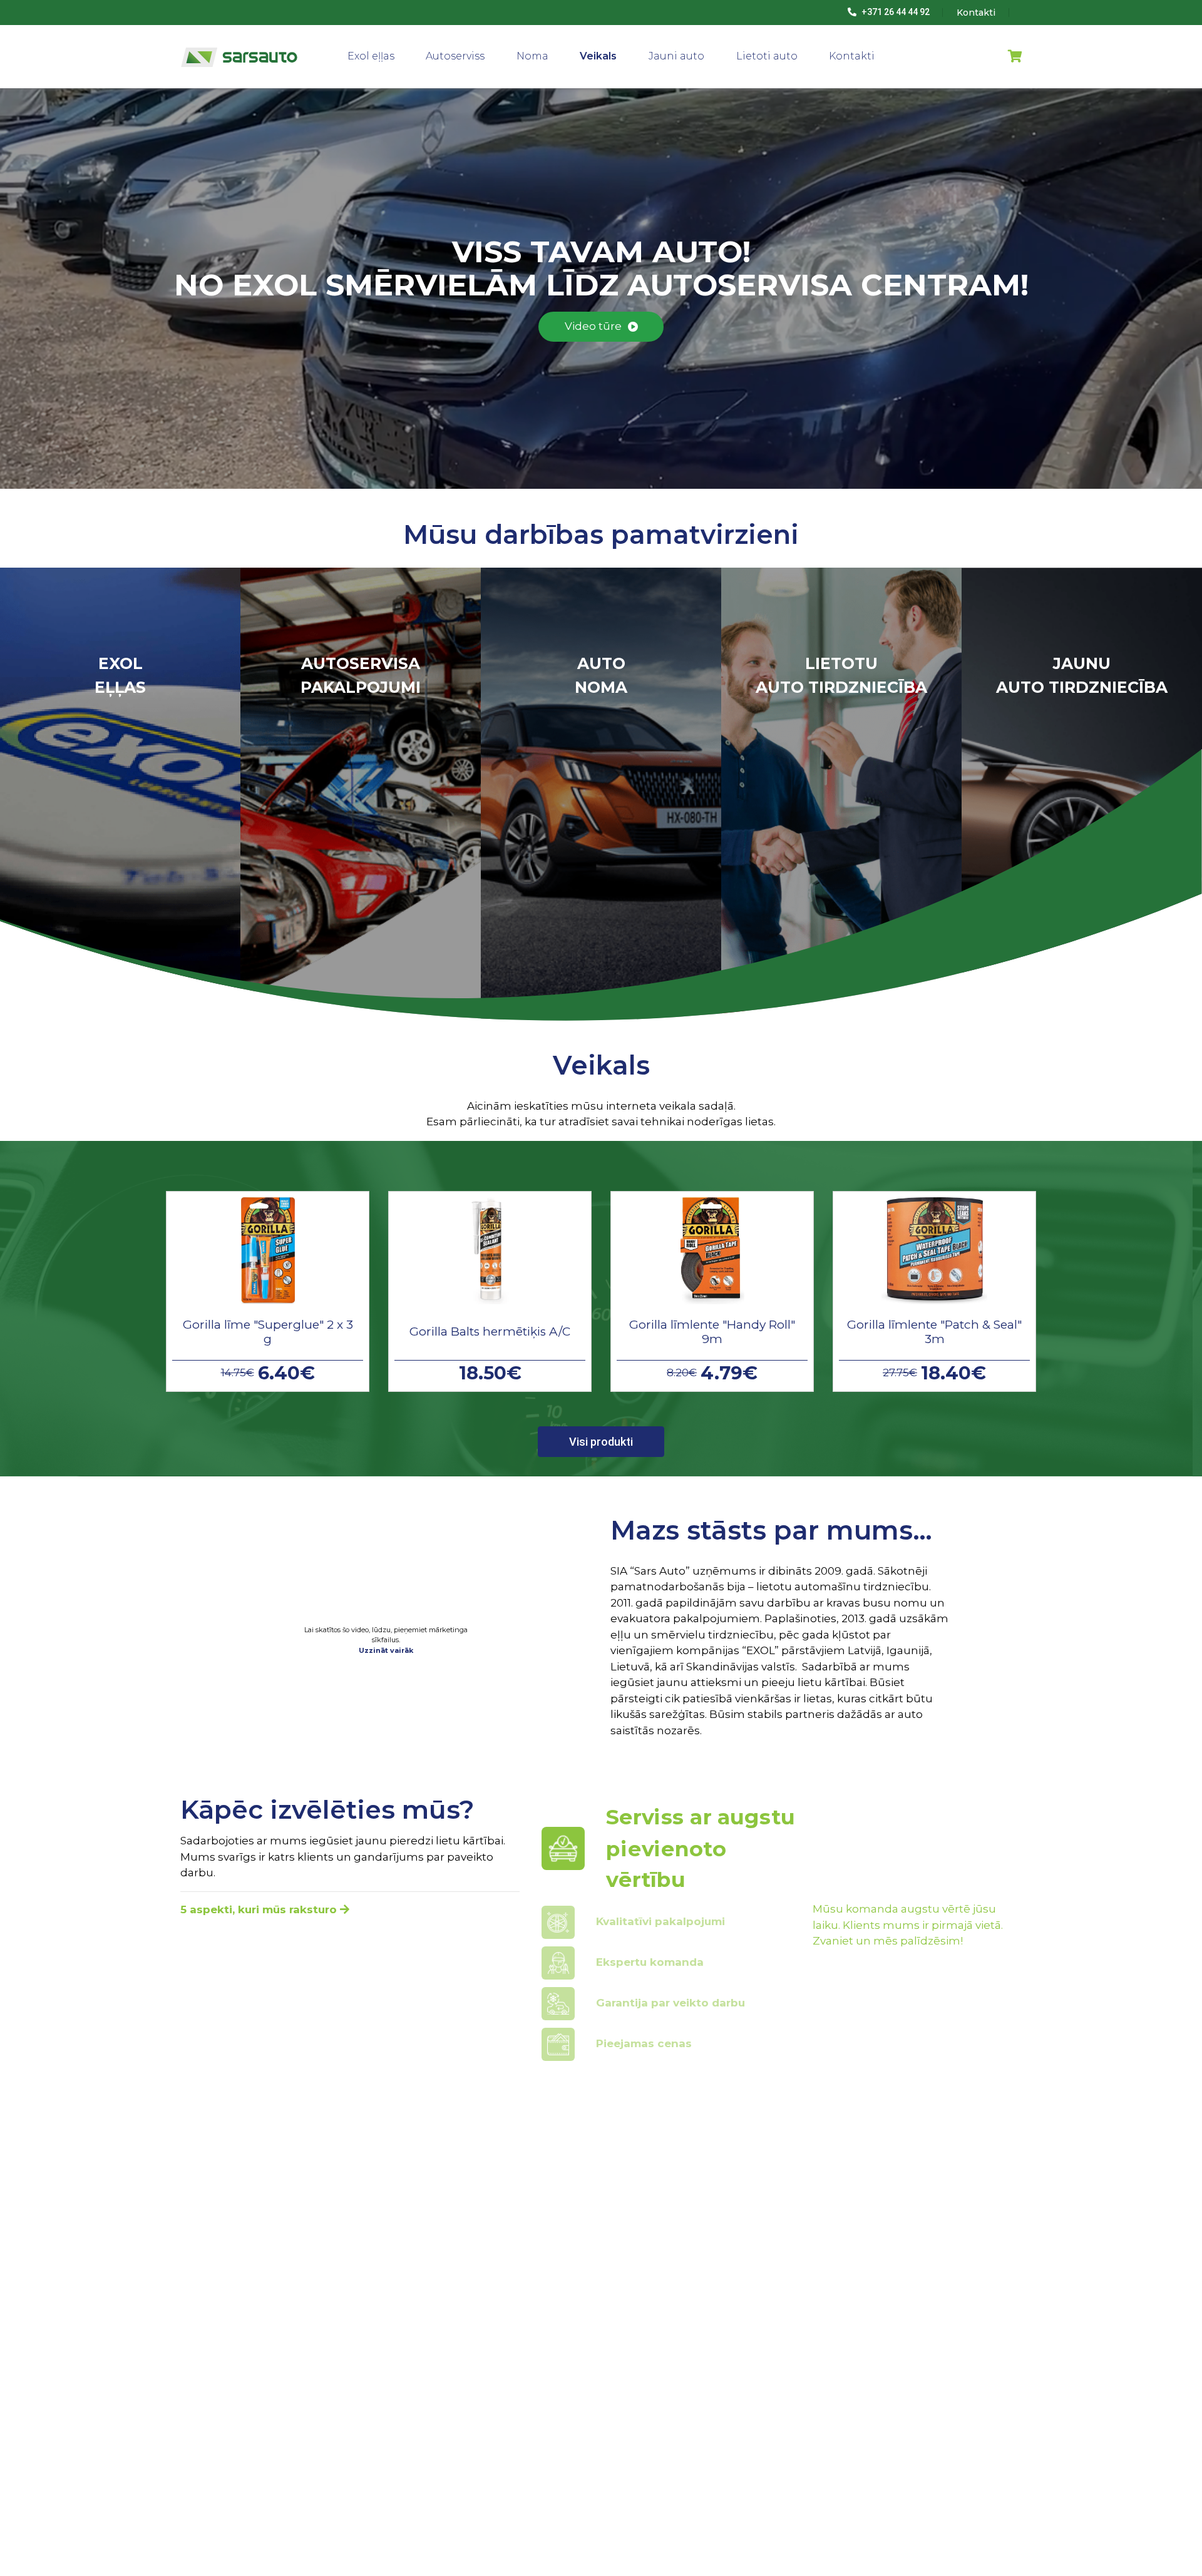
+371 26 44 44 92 (895, 12)
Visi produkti (601, 1442)
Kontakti (852, 56)
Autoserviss (455, 56)
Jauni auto (676, 56)
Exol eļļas (371, 56)
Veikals (598, 56)
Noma (532, 56)
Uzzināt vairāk (386, 1650)
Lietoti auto (767, 56)
